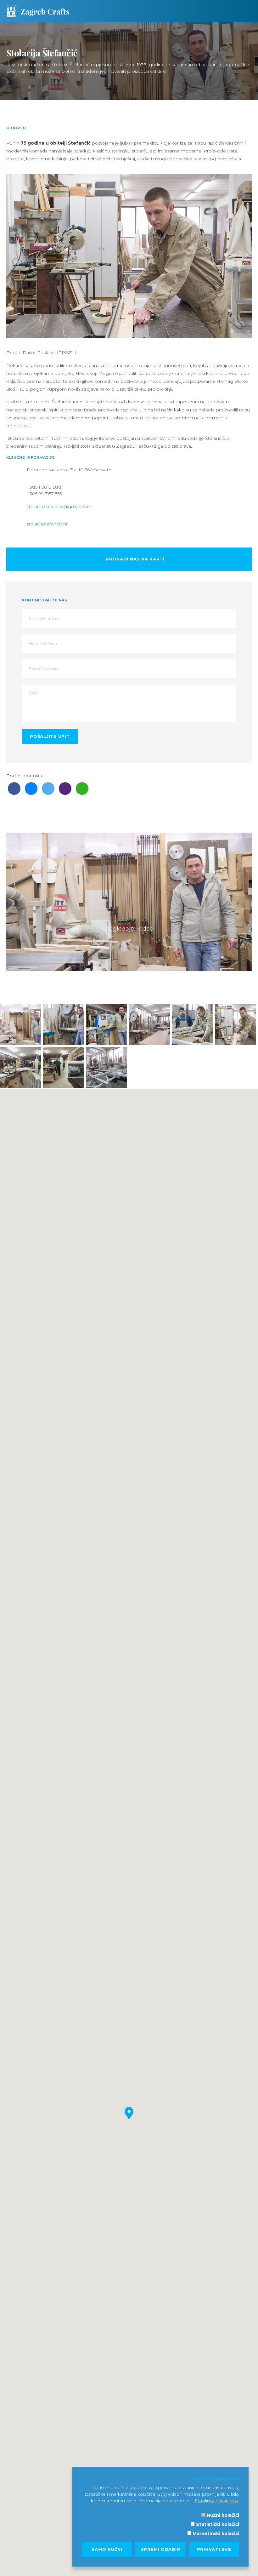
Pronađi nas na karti (134, 559)
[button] (129, 2113)
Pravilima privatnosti (216, 2501)
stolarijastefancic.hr (47, 524)
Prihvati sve (214, 2549)
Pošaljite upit (50, 736)
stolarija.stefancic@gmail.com (59, 507)
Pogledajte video (129, 929)
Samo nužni (107, 2549)
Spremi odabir (161, 2549)
